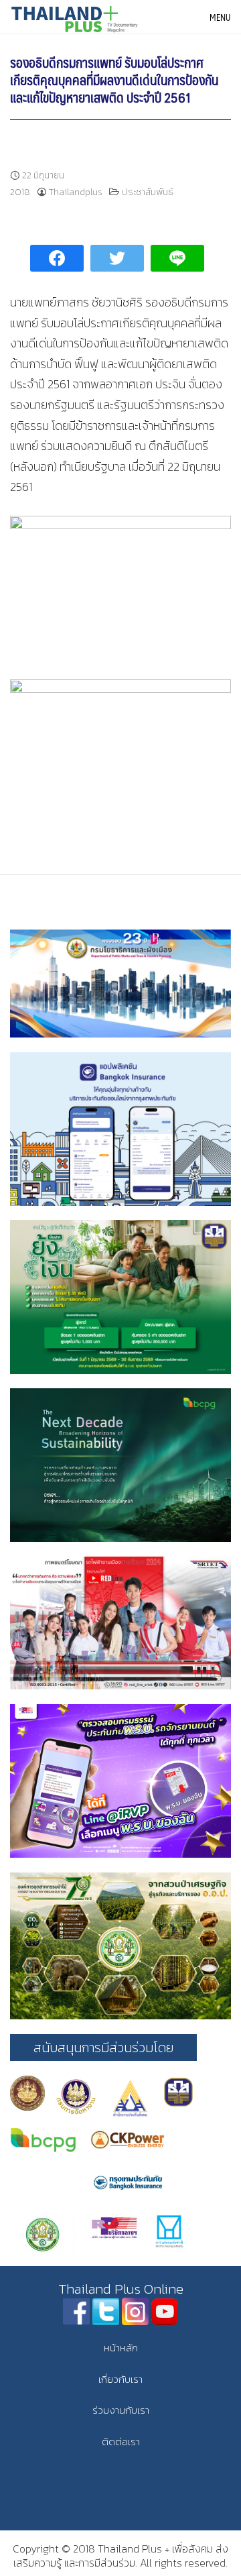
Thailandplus (76, 192)
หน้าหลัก (121, 2348)
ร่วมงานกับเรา (121, 2410)
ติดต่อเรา (121, 2442)
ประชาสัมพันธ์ (148, 192)
